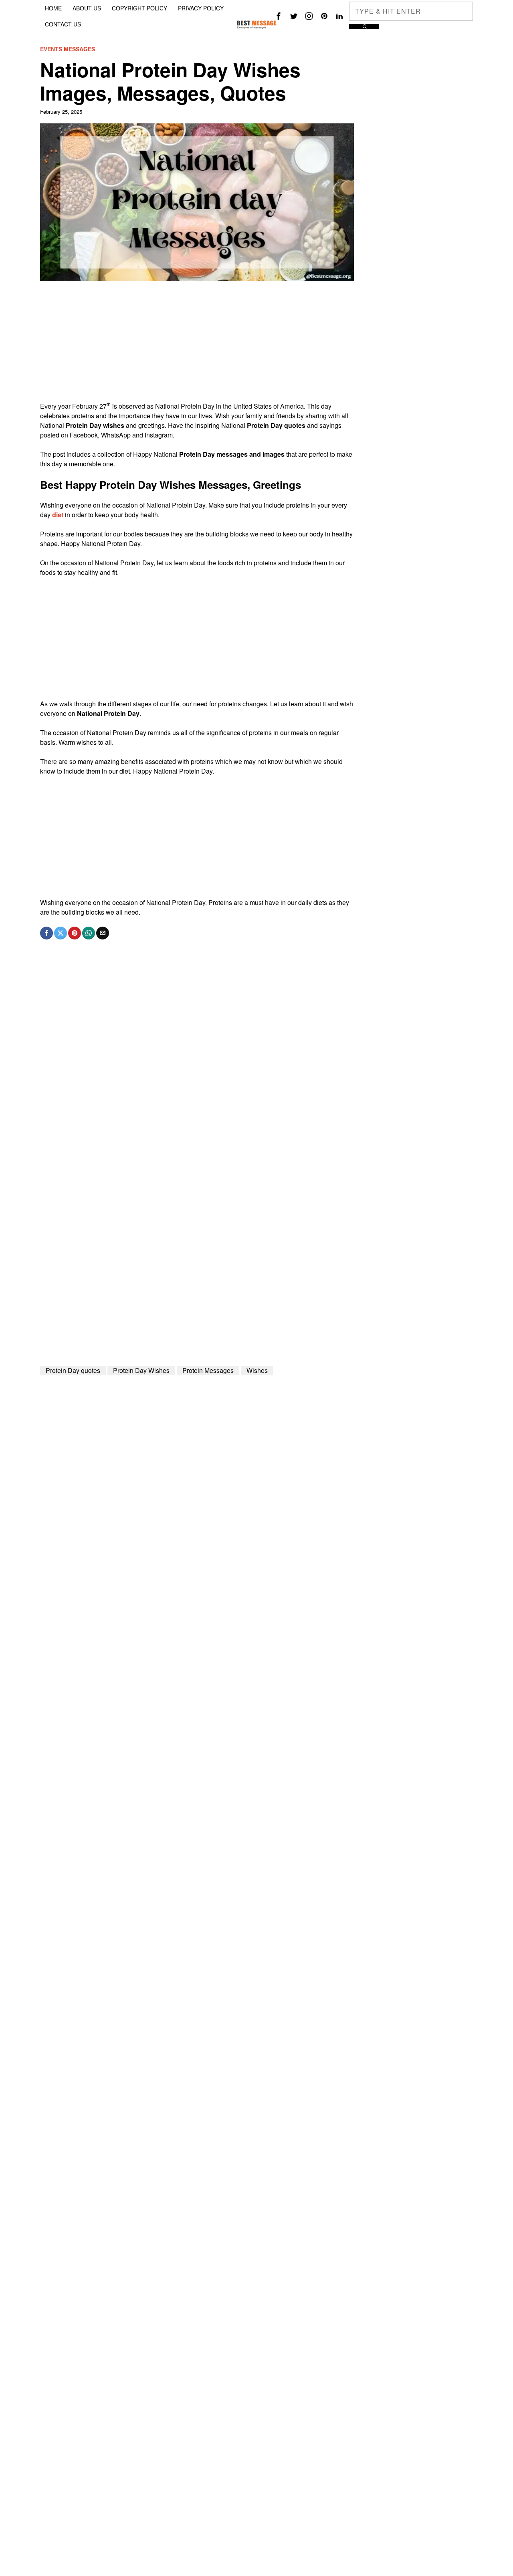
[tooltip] (279, 16)
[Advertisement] (197, 345)
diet (58, 515)
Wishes (257, 1370)
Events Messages (68, 49)
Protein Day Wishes (141, 1370)
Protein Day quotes (73, 1370)
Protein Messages (208, 1370)
